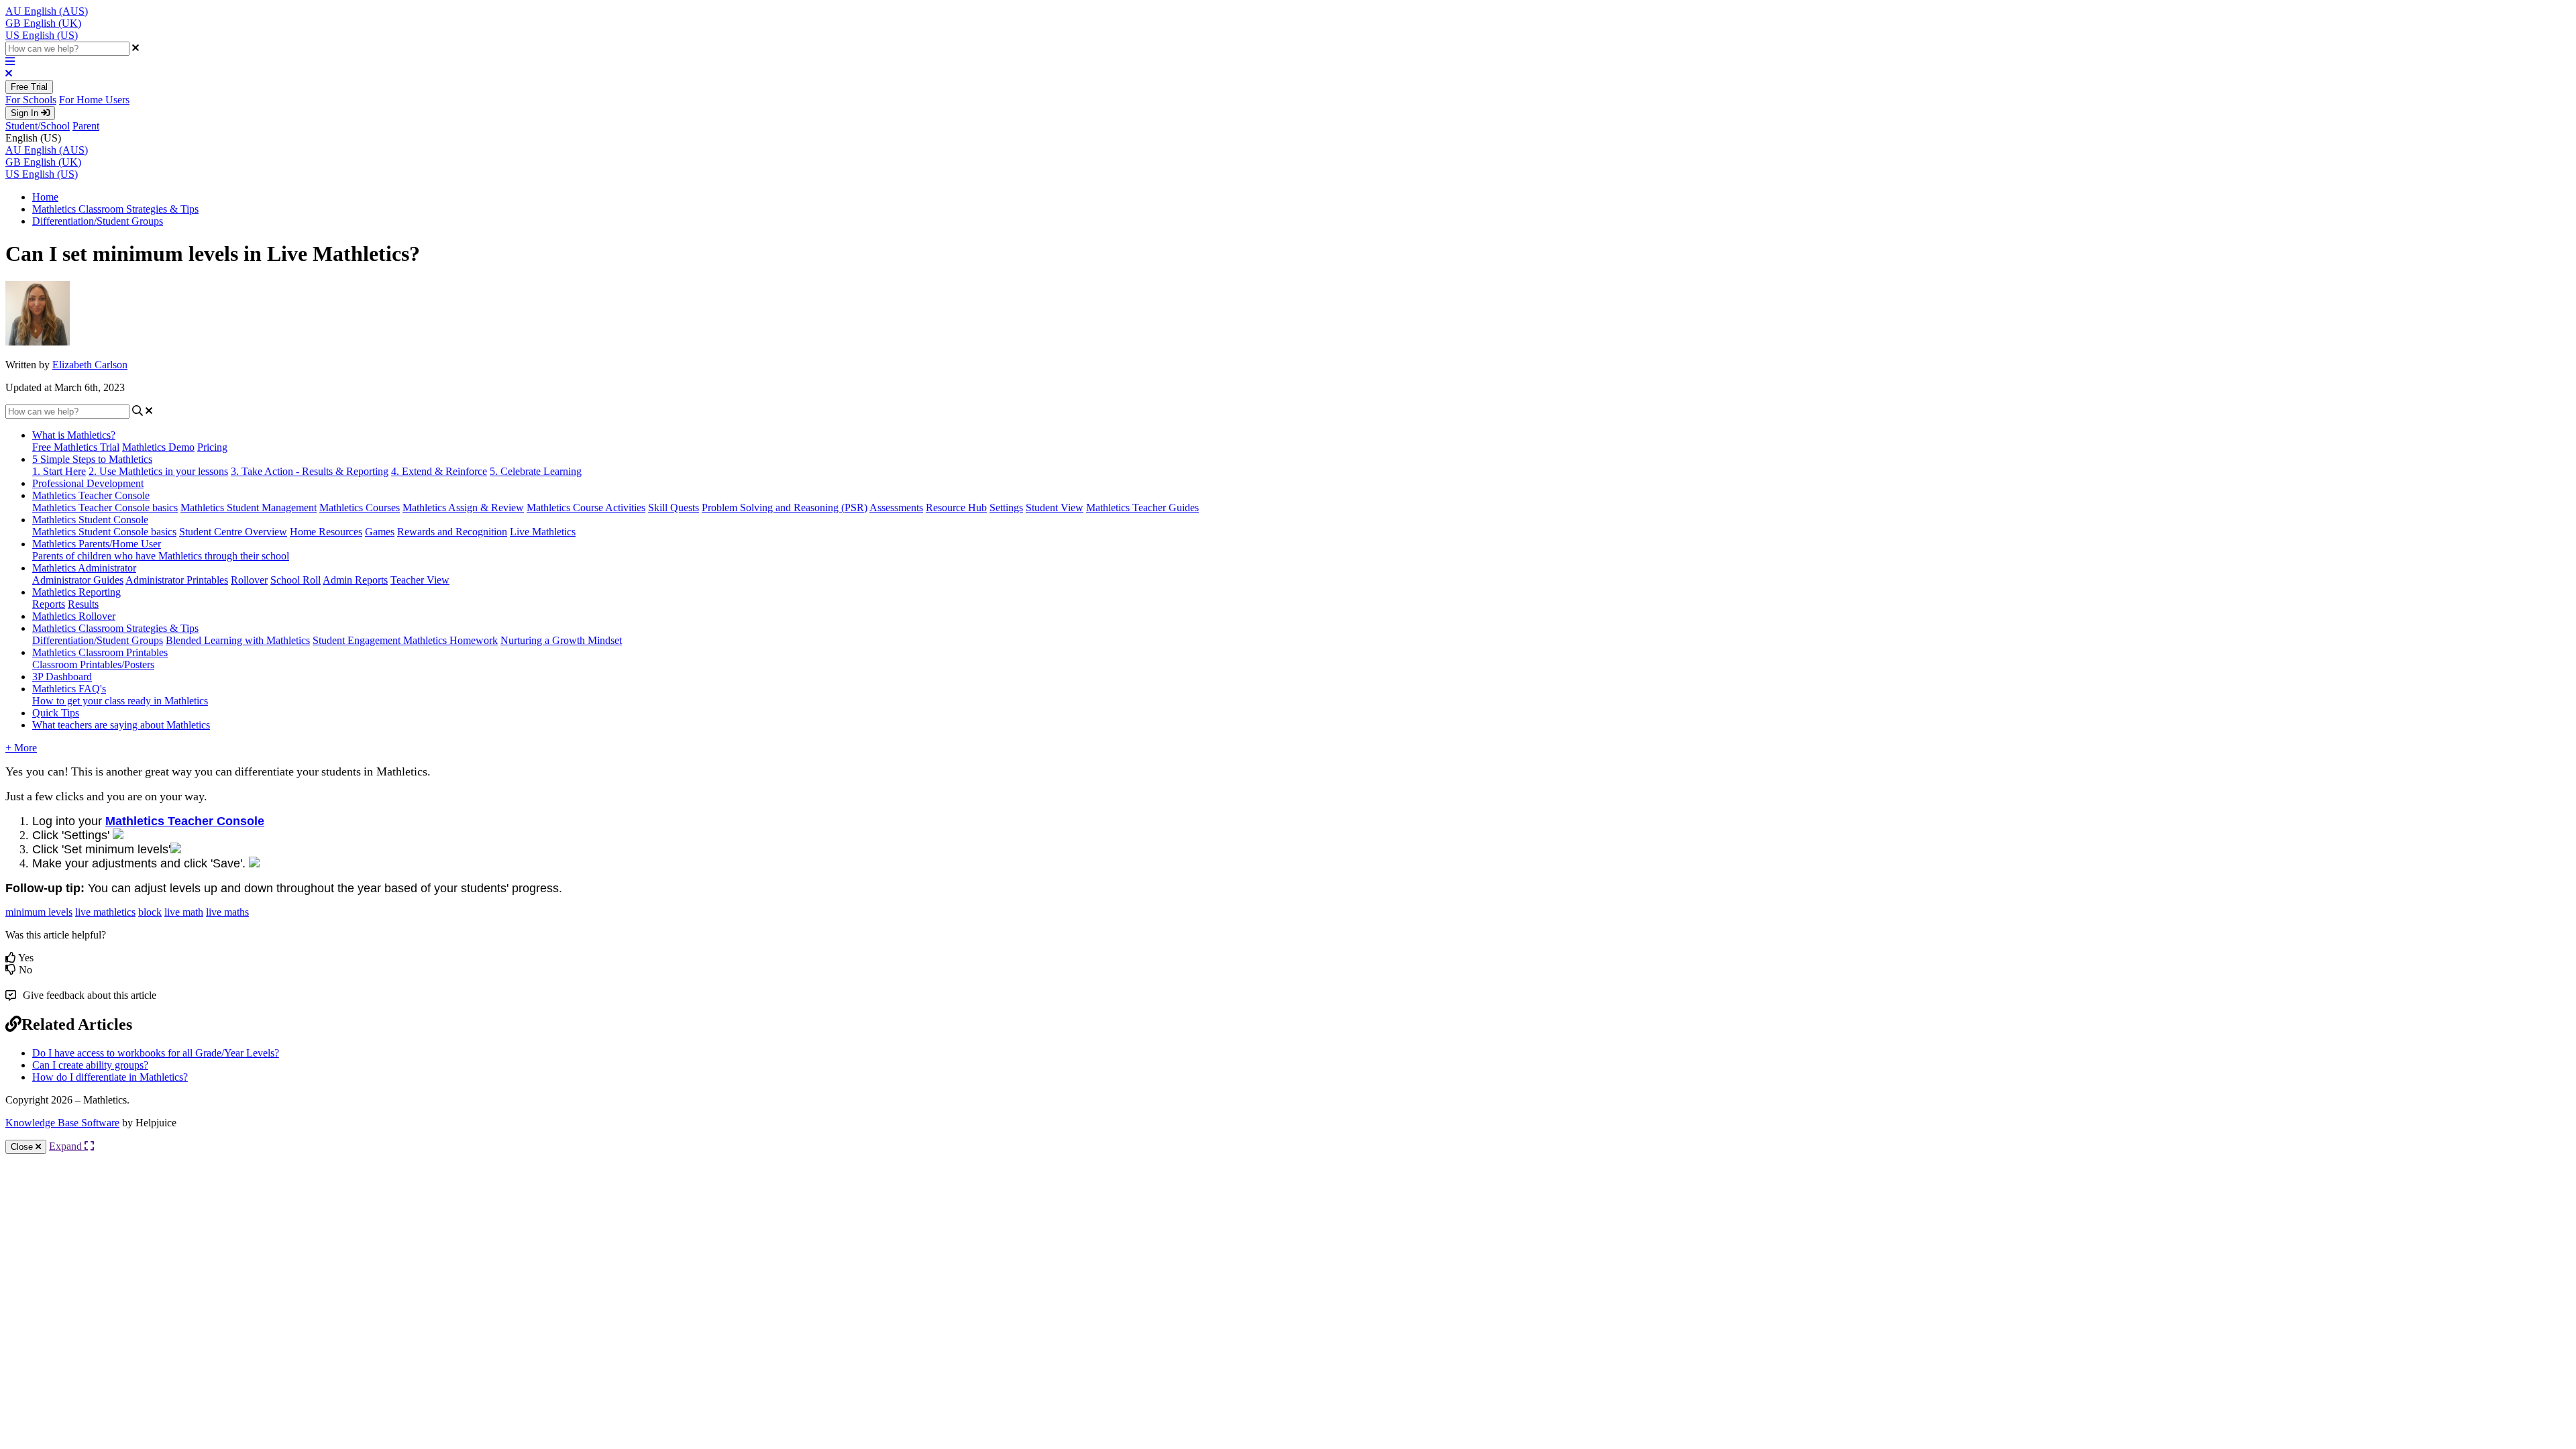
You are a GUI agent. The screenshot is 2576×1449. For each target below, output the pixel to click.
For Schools (31, 100)
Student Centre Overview (233, 532)
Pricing (212, 447)
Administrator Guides (78, 580)
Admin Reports (355, 580)
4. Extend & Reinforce (439, 471)
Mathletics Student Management (249, 507)
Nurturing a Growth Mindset (561, 640)
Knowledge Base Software (62, 1123)
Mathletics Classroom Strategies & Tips (115, 209)
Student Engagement (358, 640)
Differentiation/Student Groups (98, 221)
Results (83, 604)
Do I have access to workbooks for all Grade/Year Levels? (156, 1053)
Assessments (896, 507)
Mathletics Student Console (90, 520)
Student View (1055, 507)
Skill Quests (674, 507)
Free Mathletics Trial (76, 447)
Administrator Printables (177, 580)
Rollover (249, 580)
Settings (1006, 507)
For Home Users (94, 100)
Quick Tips (56, 713)
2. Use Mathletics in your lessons (158, 471)
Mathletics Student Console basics (104, 532)
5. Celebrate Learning (536, 471)
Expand (67, 1146)
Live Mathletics (543, 532)
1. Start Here (59, 471)
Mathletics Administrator (84, 568)
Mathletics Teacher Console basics (105, 507)
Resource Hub (956, 507)
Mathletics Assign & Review (463, 507)
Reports (49, 604)
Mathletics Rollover (74, 616)
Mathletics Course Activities (586, 507)
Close (23, 1147)
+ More (21, 748)
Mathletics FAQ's (69, 689)
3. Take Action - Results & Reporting (310, 471)
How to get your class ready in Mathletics (120, 701)
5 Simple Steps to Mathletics (92, 459)
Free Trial (29, 87)
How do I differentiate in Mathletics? (110, 1077)
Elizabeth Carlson (90, 365)
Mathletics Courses (360, 507)
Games (380, 532)
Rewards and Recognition (452, 532)
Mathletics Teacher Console (91, 495)
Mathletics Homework (450, 640)
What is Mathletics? (74, 435)
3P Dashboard (62, 677)
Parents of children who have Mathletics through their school (161, 556)
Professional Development (88, 483)
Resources (340, 532)
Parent (86, 126)
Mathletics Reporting (76, 592)
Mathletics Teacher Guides (1142, 507)
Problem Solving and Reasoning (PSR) (785, 507)
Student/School (38, 126)
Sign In (26, 113)
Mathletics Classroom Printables (100, 652)
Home (45, 197)
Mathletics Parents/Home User (97, 544)
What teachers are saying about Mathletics (121, 725)
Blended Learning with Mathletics (238, 640)
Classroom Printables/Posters (93, 664)
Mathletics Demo (158, 447)
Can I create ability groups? (90, 1065)
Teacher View (420, 580)
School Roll (296, 580)
